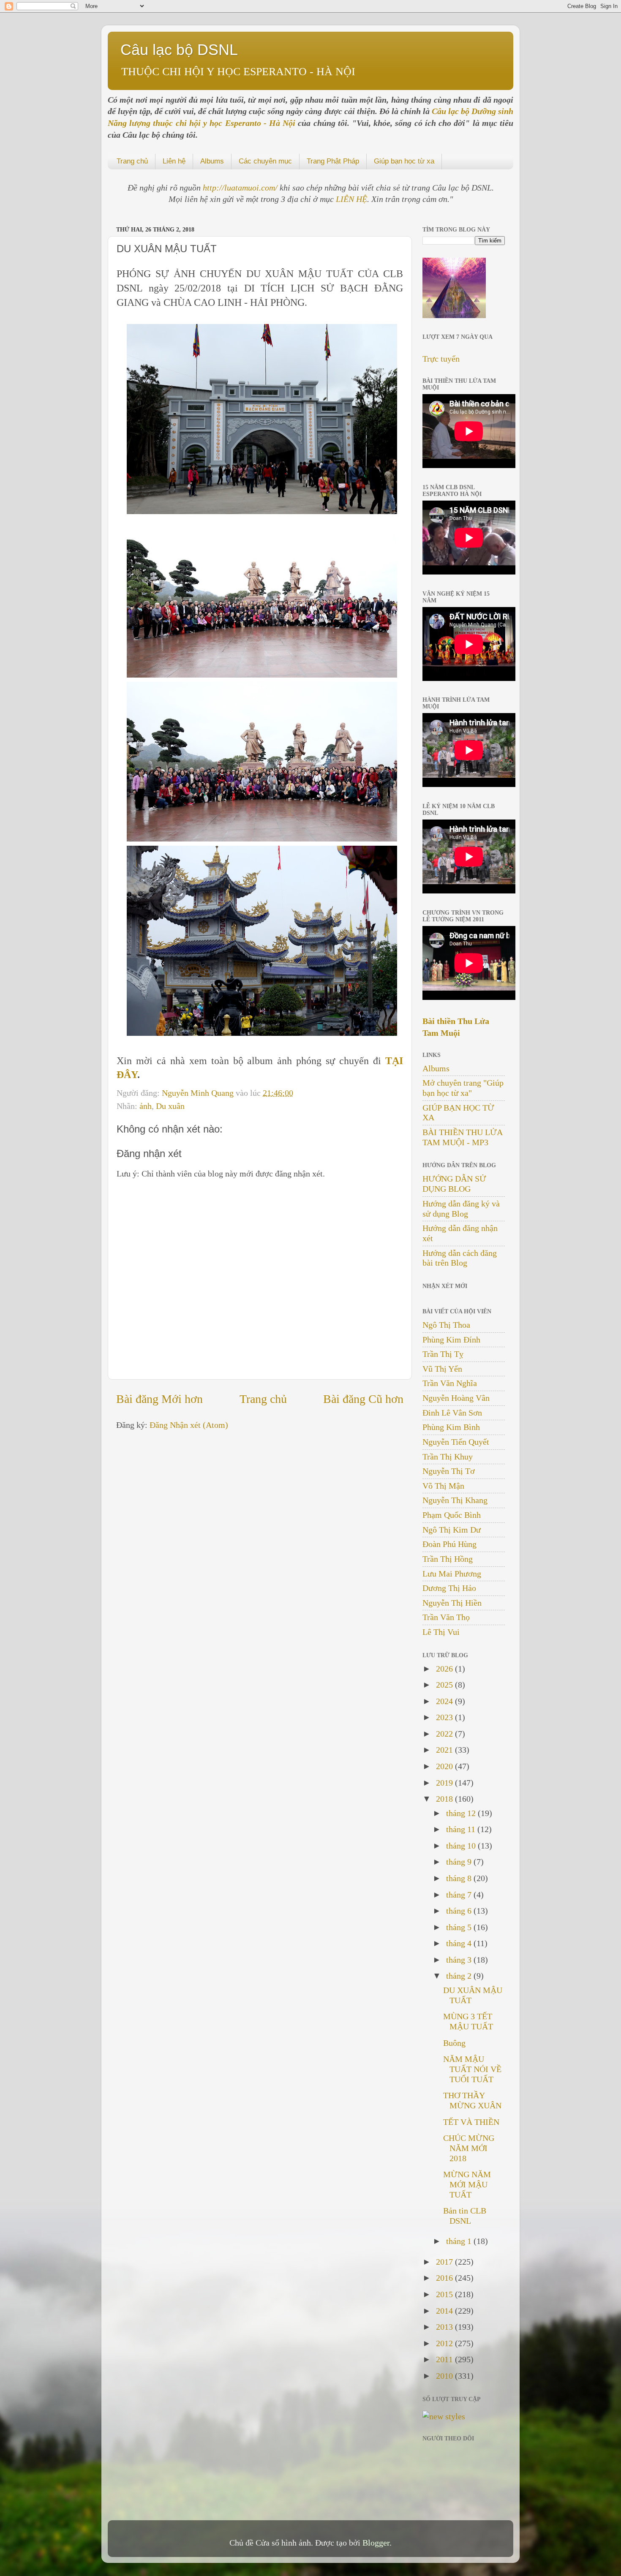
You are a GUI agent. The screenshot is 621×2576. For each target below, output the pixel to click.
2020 (445, 1766)
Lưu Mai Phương (452, 1574)
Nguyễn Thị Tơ (449, 1471)
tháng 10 (462, 1846)
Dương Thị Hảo (449, 1588)
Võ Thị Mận (443, 1486)
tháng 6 (460, 1911)
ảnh (146, 1106)
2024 (445, 1701)
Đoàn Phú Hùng (449, 1544)
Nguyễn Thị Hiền (452, 1603)
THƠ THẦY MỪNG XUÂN (472, 2100)
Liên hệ (174, 161)
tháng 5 (460, 1927)
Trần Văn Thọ (446, 1617)
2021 (445, 1750)
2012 (445, 2343)
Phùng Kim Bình (451, 1427)
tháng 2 (460, 1976)
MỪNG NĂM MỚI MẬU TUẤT (467, 2184)
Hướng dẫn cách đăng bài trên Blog (460, 1258)
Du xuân (170, 1106)
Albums (212, 161)
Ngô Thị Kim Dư (452, 1530)
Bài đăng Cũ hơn (363, 1399)
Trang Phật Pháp (333, 161)
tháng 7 (460, 1895)
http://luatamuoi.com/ (241, 188)
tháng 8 (460, 1878)
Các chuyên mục (265, 161)
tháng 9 (460, 1862)
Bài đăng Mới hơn (159, 1399)
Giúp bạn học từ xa (404, 161)
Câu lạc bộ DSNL (179, 50)
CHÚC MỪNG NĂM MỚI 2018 (469, 2148)
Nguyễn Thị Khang (455, 1500)
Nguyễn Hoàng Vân (456, 1398)
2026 (445, 1669)
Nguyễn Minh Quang (199, 1093)
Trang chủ (132, 161)
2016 (445, 2278)
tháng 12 (462, 1813)
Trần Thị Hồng (448, 1559)
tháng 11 (462, 1829)
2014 (445, 2311)
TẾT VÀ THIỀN (471, 2122)
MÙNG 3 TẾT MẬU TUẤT (468, 2021)
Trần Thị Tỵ (443, 1354)
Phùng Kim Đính (451, 1340)
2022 (445, 1734)
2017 (445, 2262)
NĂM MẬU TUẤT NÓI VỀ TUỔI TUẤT (472, 2069)
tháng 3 (460, 1960)
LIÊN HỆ (351, 199)
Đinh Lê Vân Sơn (452, 1413)
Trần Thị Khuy (448, 1457)
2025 (445, 1685)
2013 (445, 2327)
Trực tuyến (441, 359)
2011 (445, 2359)
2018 (445, 1799)
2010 (445, 2376)
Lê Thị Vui (441, 1632)
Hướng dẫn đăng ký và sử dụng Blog (461, 1209)
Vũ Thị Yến (442, 1369)
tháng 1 (460, 2241)
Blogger (376, 2543)
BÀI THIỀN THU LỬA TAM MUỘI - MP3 (462, 1137)
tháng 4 (460, 1943)
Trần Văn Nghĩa (450, 1383)
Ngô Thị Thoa (446, 1325)
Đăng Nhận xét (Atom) (189, 1425)
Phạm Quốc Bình (452, 1515)
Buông (454, 2043)
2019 (445, 1783)
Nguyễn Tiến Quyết (456, 1442)
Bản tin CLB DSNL (465, 2216)
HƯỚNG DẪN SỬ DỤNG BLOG (454, 1184)
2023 (445, 1717)
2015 (445, 2294)
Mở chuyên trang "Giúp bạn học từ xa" (463, 1088)
